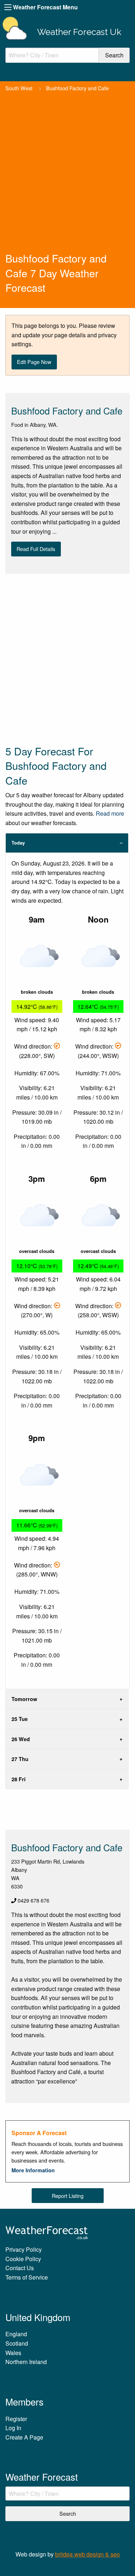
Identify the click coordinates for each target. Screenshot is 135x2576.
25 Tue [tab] (20, 1719)
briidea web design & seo (87, 2554)
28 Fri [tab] (19, 1779)
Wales (13, 2353)
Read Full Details (36, 549)
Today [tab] (18, 843)
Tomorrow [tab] (24, 1699)
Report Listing (68, 2196)
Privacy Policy (24, 2249)
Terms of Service (27, 2277)
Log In (13, 2428)
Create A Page (24, 2437)
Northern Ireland (26, 2362)
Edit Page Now (34, 362)
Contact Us (20, 2268)
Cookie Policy (23, 2259)
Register (16, 2419)
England (16, 2334)
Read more (110, 813)
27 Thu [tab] (20, 1759)
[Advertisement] (67, 180)
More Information (33, 2170)
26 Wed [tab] (21, 1739)
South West (19, 88)
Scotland (17, 2343)
